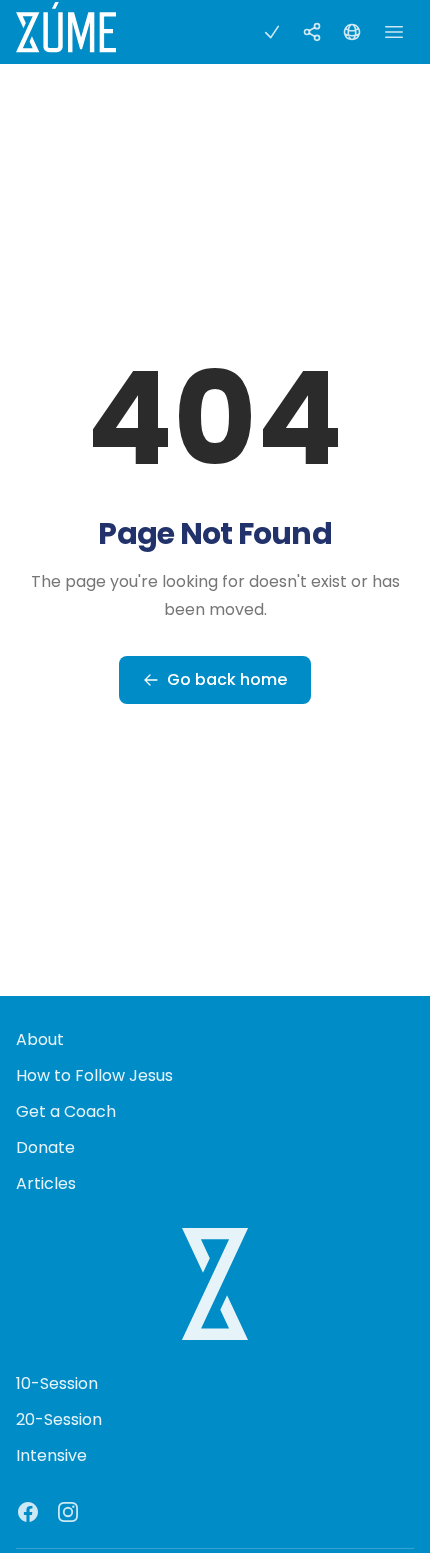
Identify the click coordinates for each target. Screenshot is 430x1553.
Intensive (51, 1455)
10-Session (57, 1383)
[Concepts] (312, 32)
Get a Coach (66, 1111)
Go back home (227, 679)
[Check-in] (272, 32)
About (40, 1039)
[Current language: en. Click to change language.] (352, 32)
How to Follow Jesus (94, 1075)
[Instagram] (68, 1512)
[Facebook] (28, 1512)
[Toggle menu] (394, 32)
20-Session (59, 1419)
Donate (45, 1147)
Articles (46, 1183)
